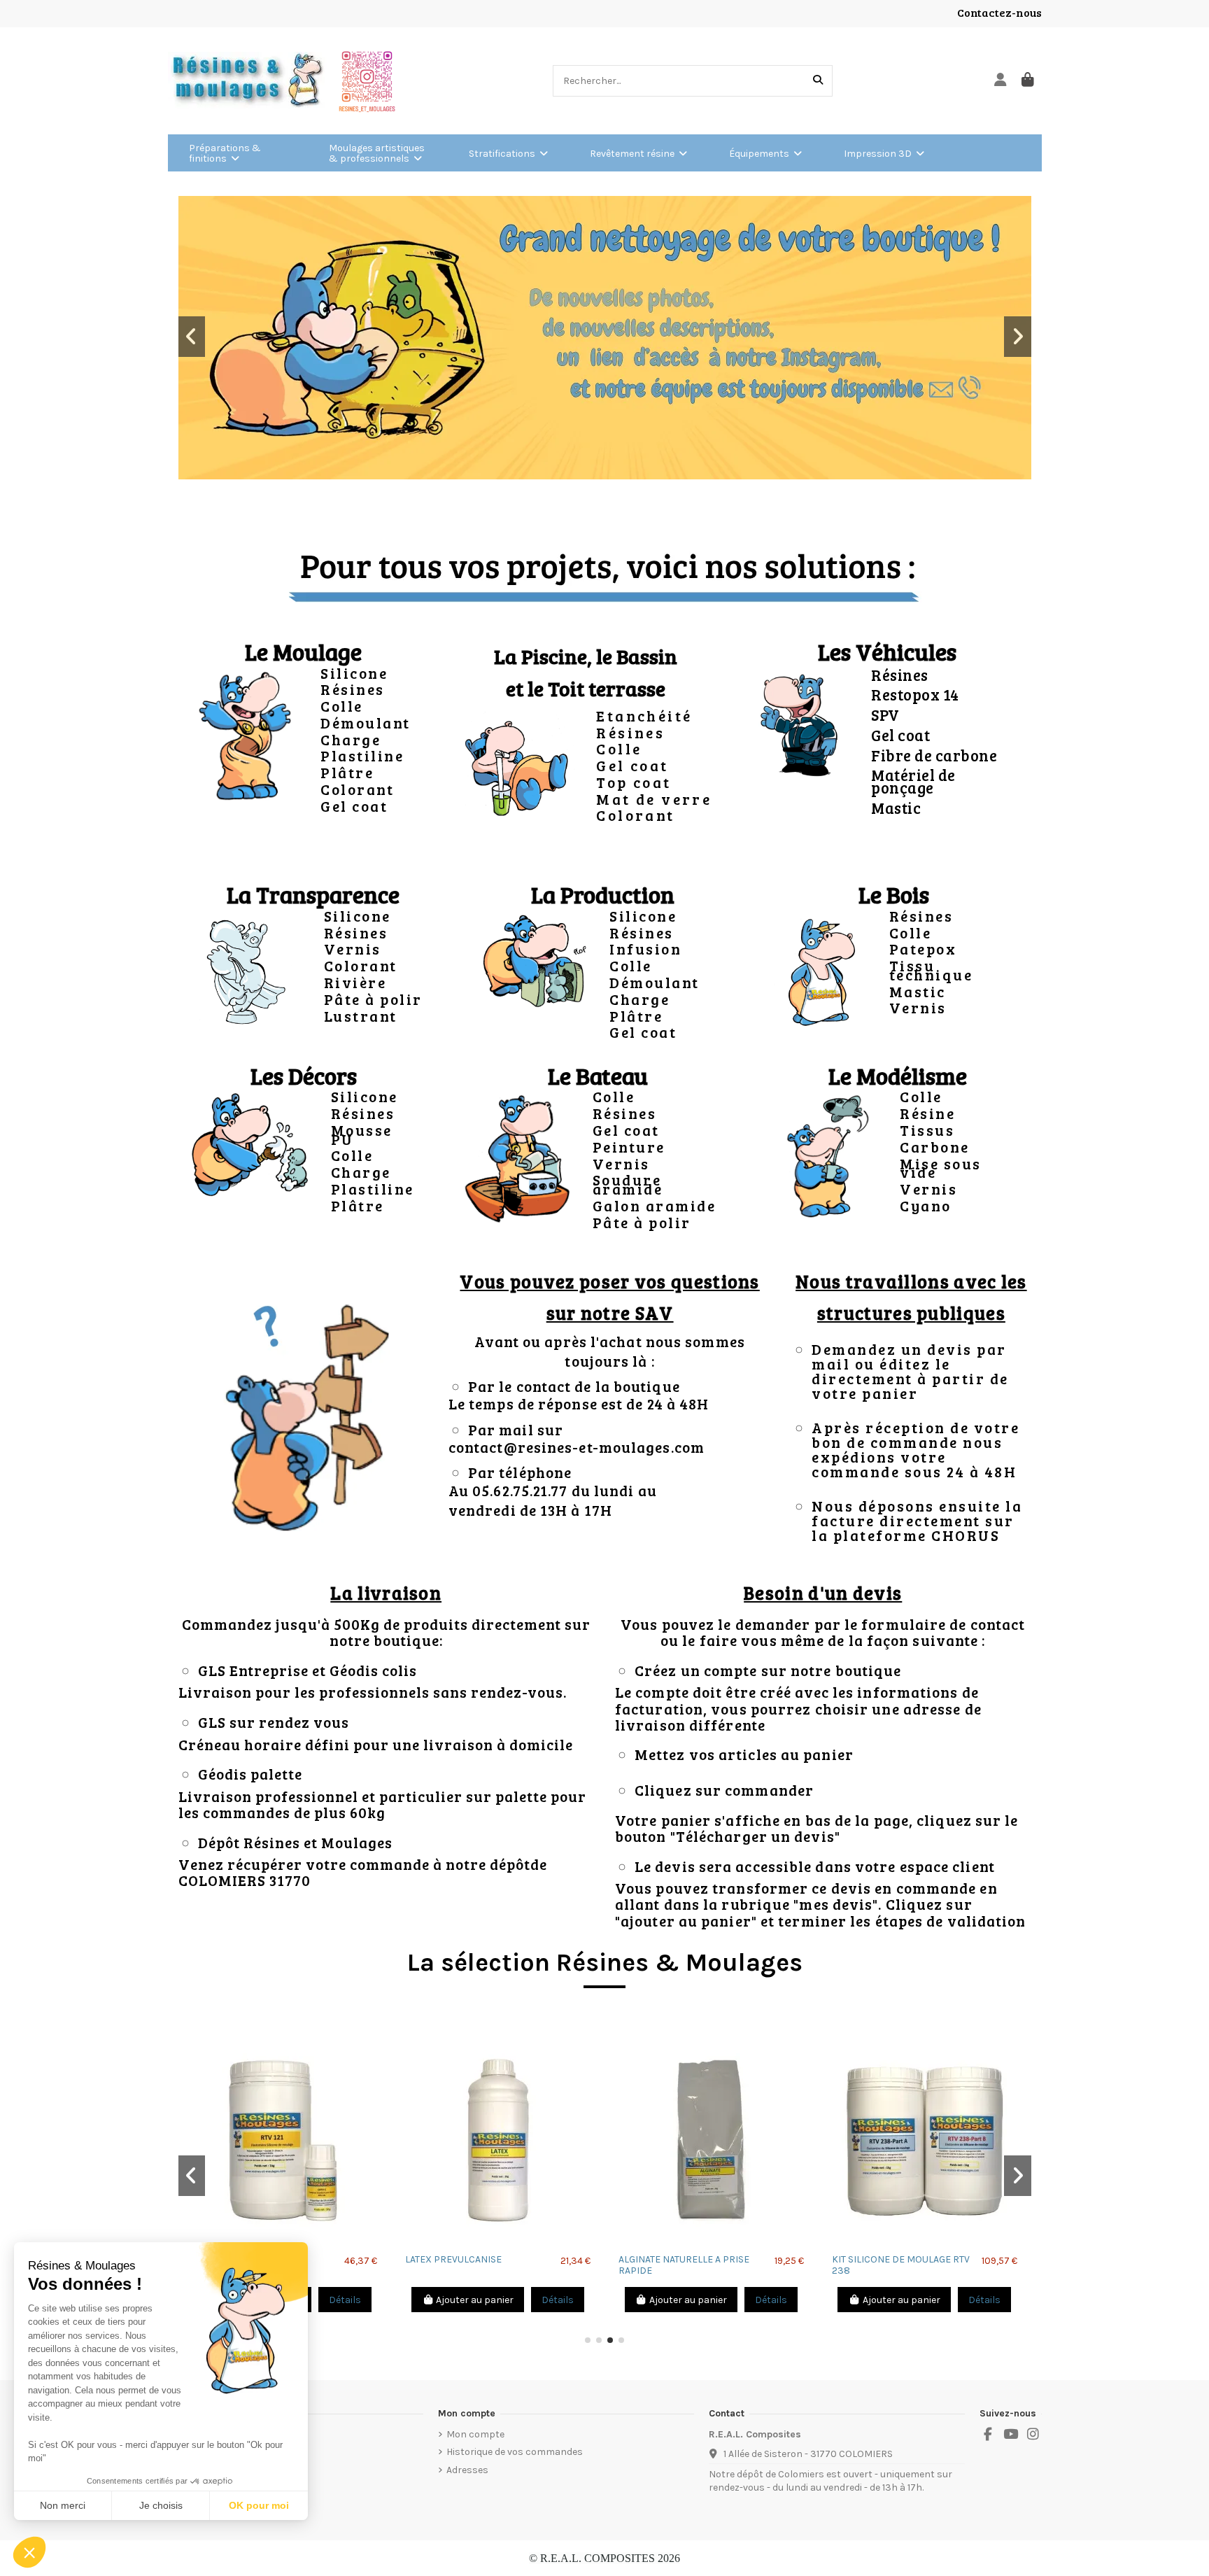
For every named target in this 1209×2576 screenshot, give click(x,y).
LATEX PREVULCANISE (453, 2259)
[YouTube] (1010, 2435)
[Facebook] (988, 2435)
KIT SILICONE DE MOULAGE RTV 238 (901, 2265)
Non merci (63, 2505)
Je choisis (161, 2505)
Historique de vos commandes (515, 2452)
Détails (345, 2300)
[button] (192, 337)
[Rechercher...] (818, 81)
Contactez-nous (999, 12)
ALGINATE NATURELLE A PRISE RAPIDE (684, 2265)
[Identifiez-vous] (1001, 81)
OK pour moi (259, 2505)
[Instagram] (1033, 2435)
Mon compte (475, 2434)
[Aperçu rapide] (498, 2242)
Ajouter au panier (475, 2300)
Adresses (467, 2470)
